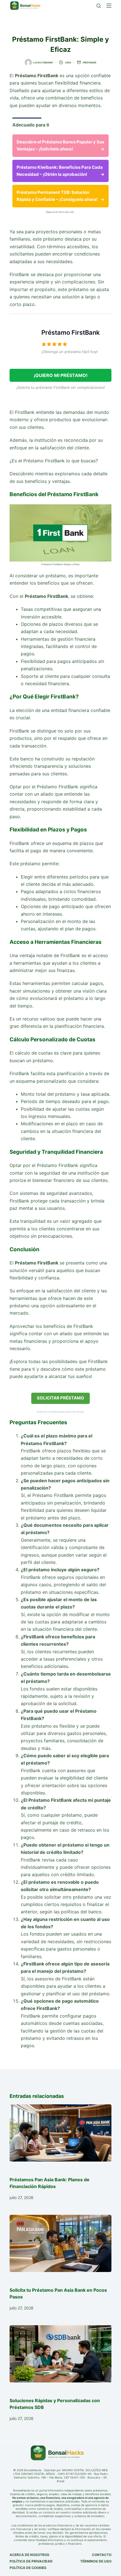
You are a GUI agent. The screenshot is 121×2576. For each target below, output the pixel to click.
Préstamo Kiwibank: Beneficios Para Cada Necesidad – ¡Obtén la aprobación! (60, 171)
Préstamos (89, 63)
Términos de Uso (96, 2561)
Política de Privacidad (31, 2561)
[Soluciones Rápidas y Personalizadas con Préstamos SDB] (60, 2354)
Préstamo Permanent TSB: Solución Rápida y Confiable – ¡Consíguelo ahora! (60, 196)
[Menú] (109, 6)
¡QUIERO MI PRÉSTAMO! (61, 375)
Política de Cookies (28, 2568)
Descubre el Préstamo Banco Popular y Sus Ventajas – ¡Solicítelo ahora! (60, 145)
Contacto (102, 2555)
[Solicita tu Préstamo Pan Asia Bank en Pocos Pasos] (60, 2243)
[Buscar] (99, 6)
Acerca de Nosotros (29, 2555)
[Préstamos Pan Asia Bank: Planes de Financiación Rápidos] (60, 2133)
